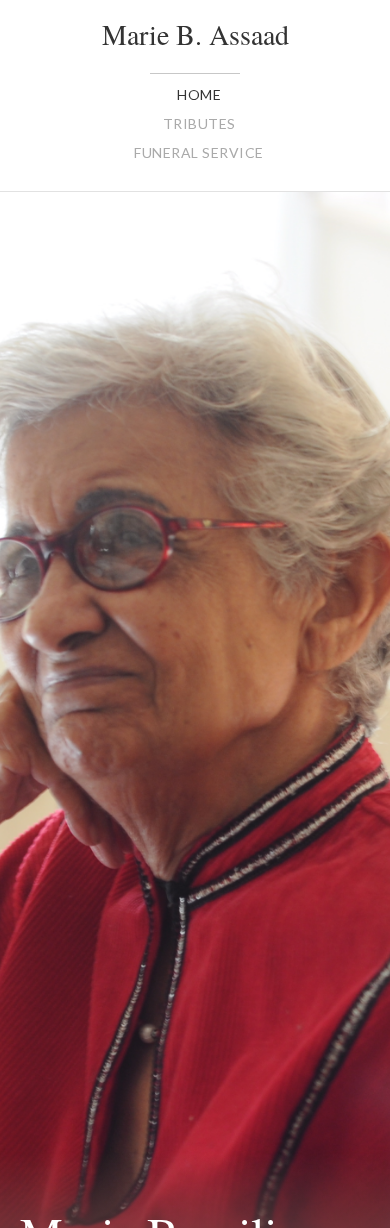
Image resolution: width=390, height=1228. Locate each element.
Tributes (199, 123)
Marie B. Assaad (195, 34)
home (199, 94)
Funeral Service (199, 152)
